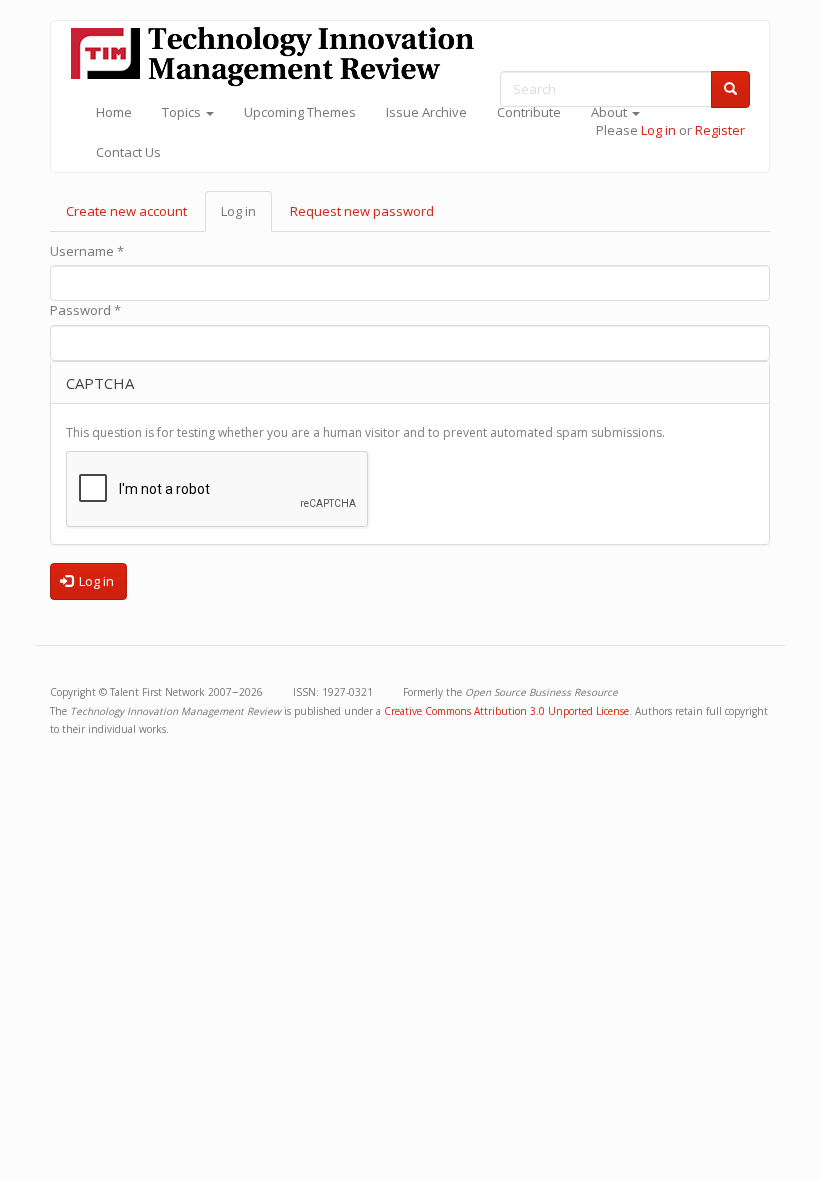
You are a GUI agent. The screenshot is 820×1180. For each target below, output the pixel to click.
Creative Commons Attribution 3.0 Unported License (506, 711)
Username (87, 251)
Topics (183, 112)
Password (85, 310)
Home (114, 112)
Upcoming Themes (300, 112)
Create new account (126, 211)
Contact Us (128, 152)
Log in (658, 130)
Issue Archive (426, 112)
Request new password (362, 211)
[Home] (280, 56)
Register (720, 130)
